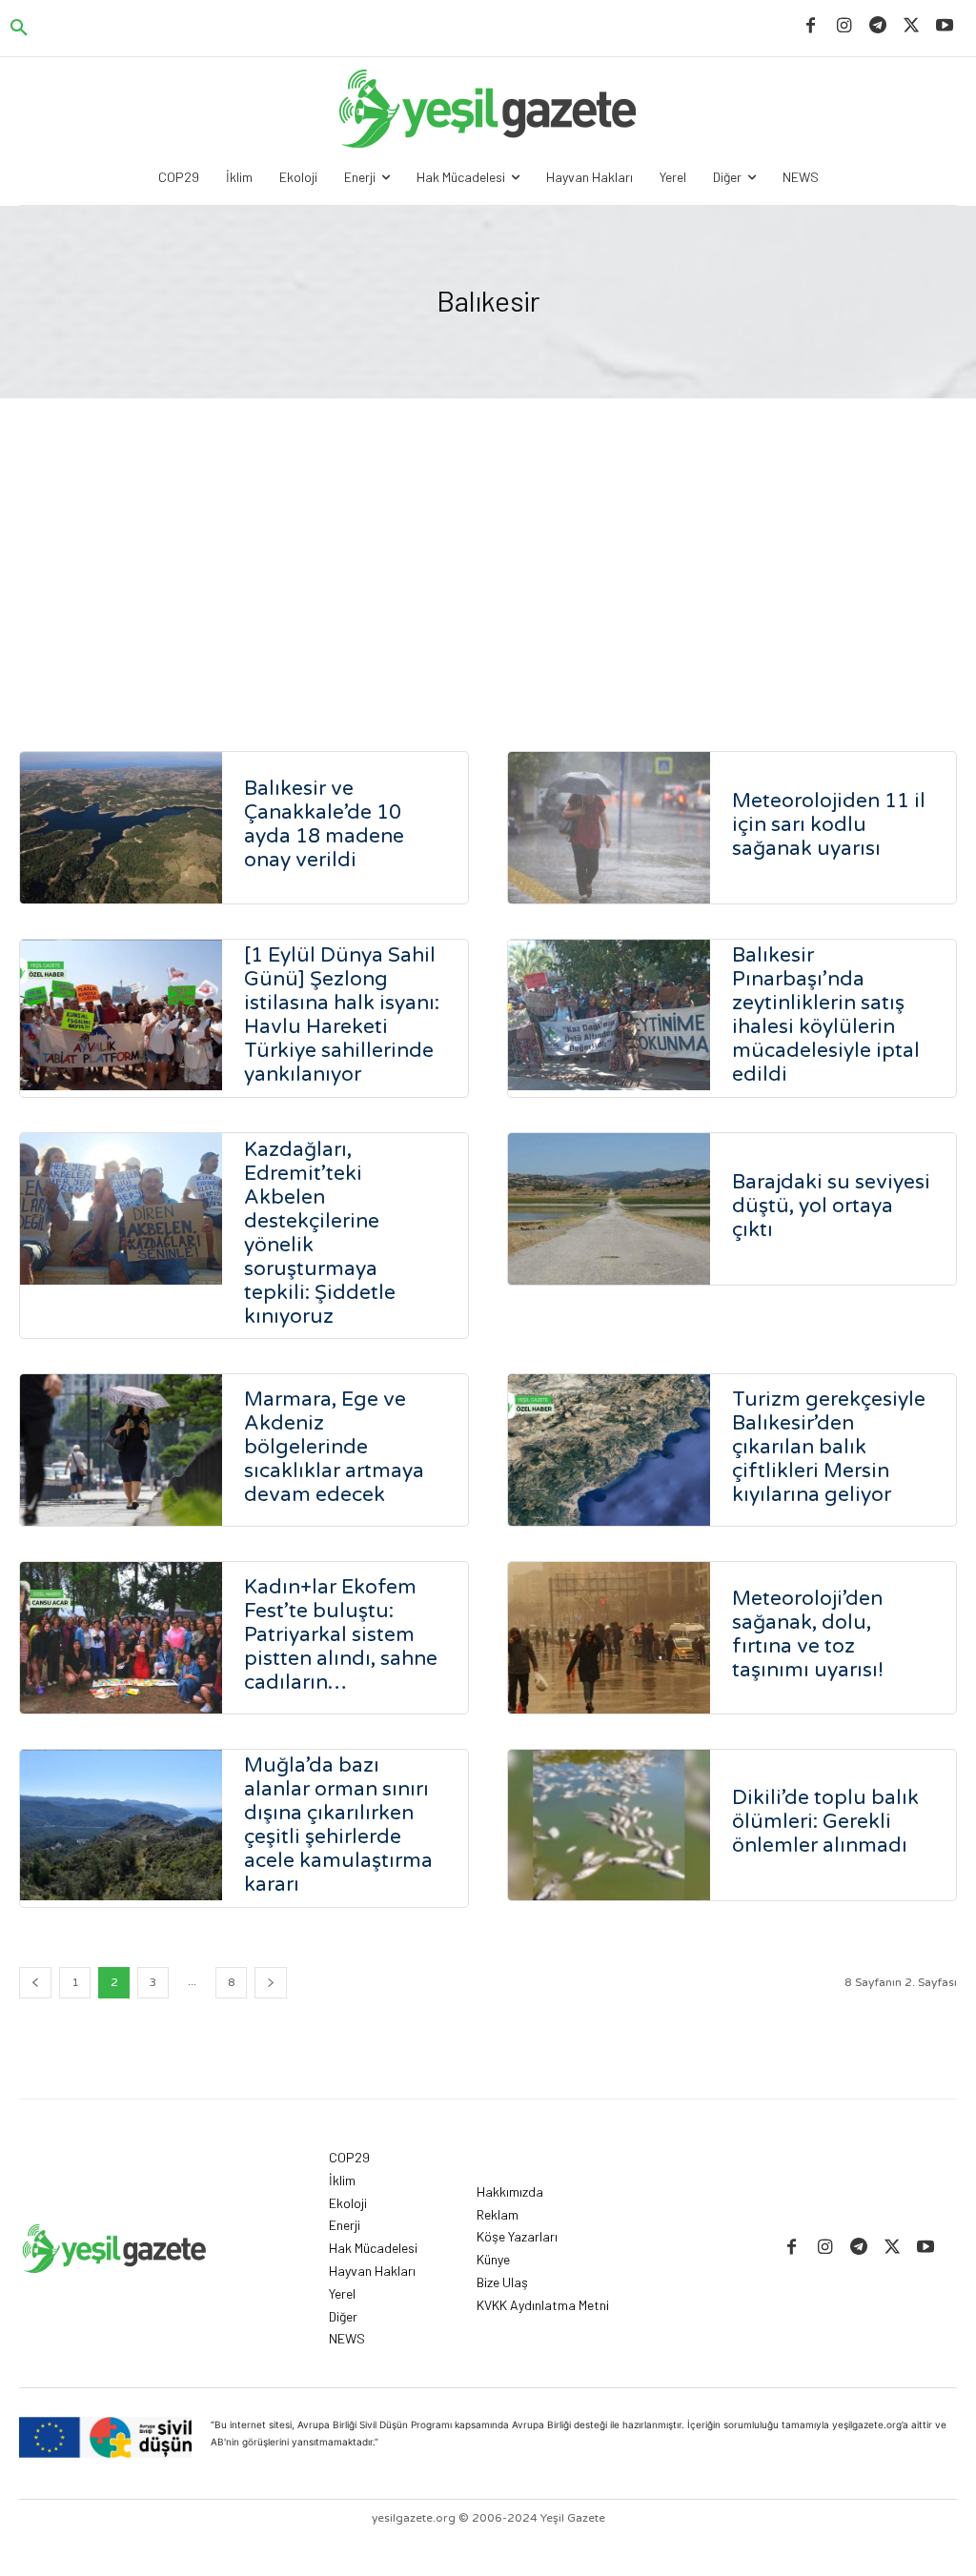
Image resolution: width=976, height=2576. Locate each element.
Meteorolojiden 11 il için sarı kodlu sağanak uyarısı (829, 825)
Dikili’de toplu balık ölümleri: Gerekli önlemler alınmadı (825, 1822)
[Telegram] (877, 26)
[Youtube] (945, 26)
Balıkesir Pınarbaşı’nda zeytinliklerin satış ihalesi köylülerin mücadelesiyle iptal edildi (826, 1015)
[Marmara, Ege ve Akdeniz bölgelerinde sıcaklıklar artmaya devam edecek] (121, 1450)
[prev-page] (35, 1983)
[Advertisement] (488, 541)
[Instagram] (844, 26)
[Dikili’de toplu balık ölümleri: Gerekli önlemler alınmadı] (609, 1826)
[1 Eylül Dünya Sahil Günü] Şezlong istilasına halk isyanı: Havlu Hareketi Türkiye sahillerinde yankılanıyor (342, 1015)
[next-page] (271, 1983)
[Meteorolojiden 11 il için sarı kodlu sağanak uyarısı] (609, 828)
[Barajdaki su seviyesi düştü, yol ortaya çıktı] (609, 1209)
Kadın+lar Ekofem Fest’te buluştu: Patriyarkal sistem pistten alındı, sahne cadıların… (341, 1635)
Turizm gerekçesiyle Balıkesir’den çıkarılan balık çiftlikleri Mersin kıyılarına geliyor (829, 1447)
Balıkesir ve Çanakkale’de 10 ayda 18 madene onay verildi (324, 824)
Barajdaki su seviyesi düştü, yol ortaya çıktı (831, 1206)
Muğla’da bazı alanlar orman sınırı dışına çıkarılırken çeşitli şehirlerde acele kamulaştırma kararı (338, 1825)
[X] (912, 26)
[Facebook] (811, 26)
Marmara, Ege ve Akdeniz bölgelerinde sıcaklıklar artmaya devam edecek (334, 1447)
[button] (19, 29)
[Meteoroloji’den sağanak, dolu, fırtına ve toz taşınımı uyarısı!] (609, 1638)
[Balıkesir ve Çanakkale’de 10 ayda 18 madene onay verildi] (121, 828)
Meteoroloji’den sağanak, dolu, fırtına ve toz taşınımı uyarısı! (808, 1634)
